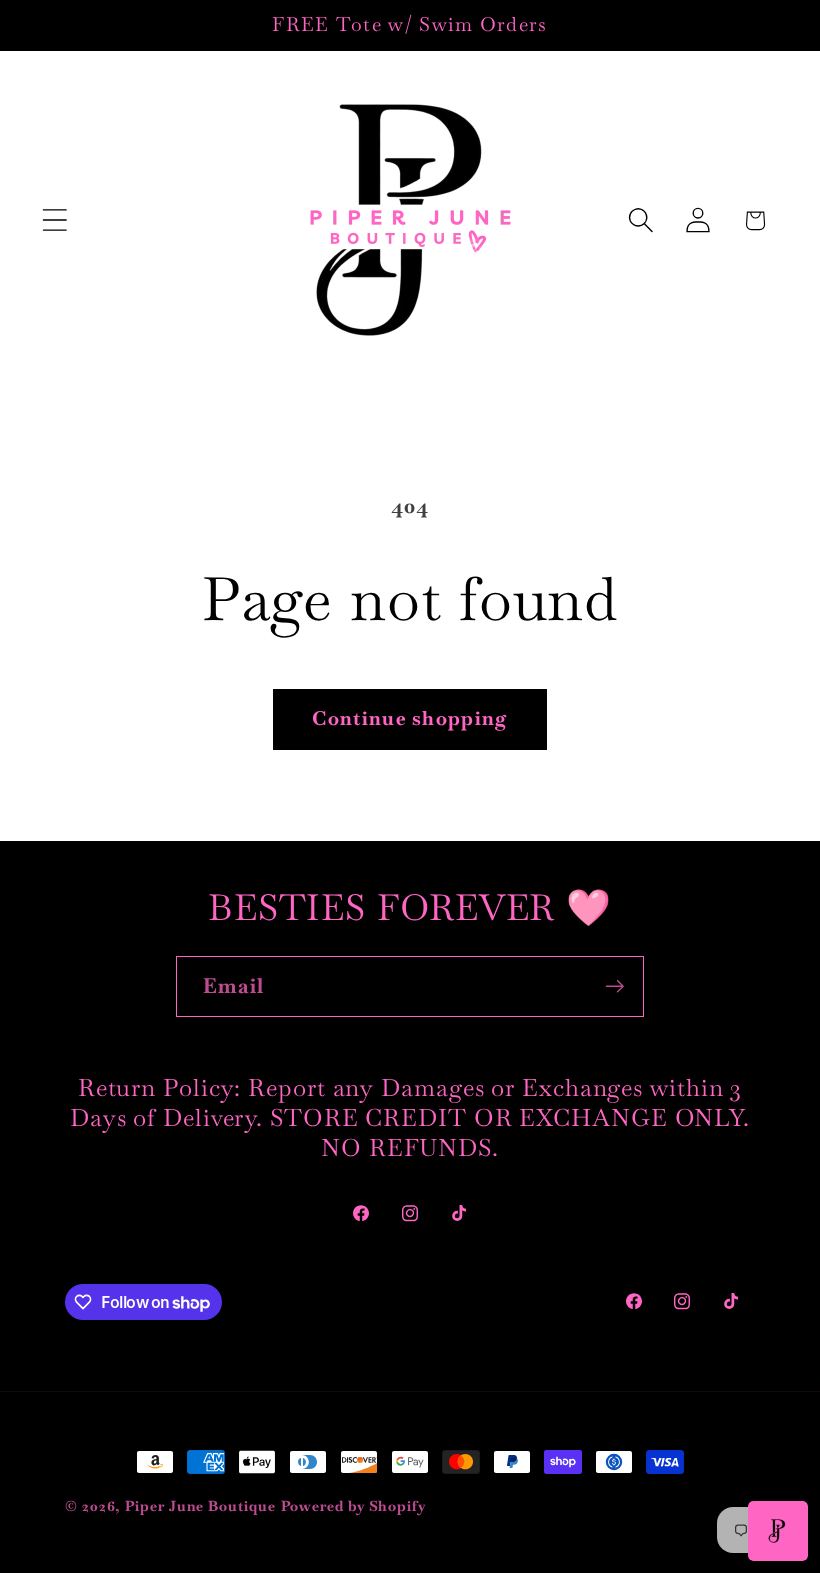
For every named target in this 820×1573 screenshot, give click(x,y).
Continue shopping (409, 718)
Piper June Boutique (200, 1506)
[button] (54, 220)
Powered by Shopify (354, 1506)
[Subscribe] (614, 986)
